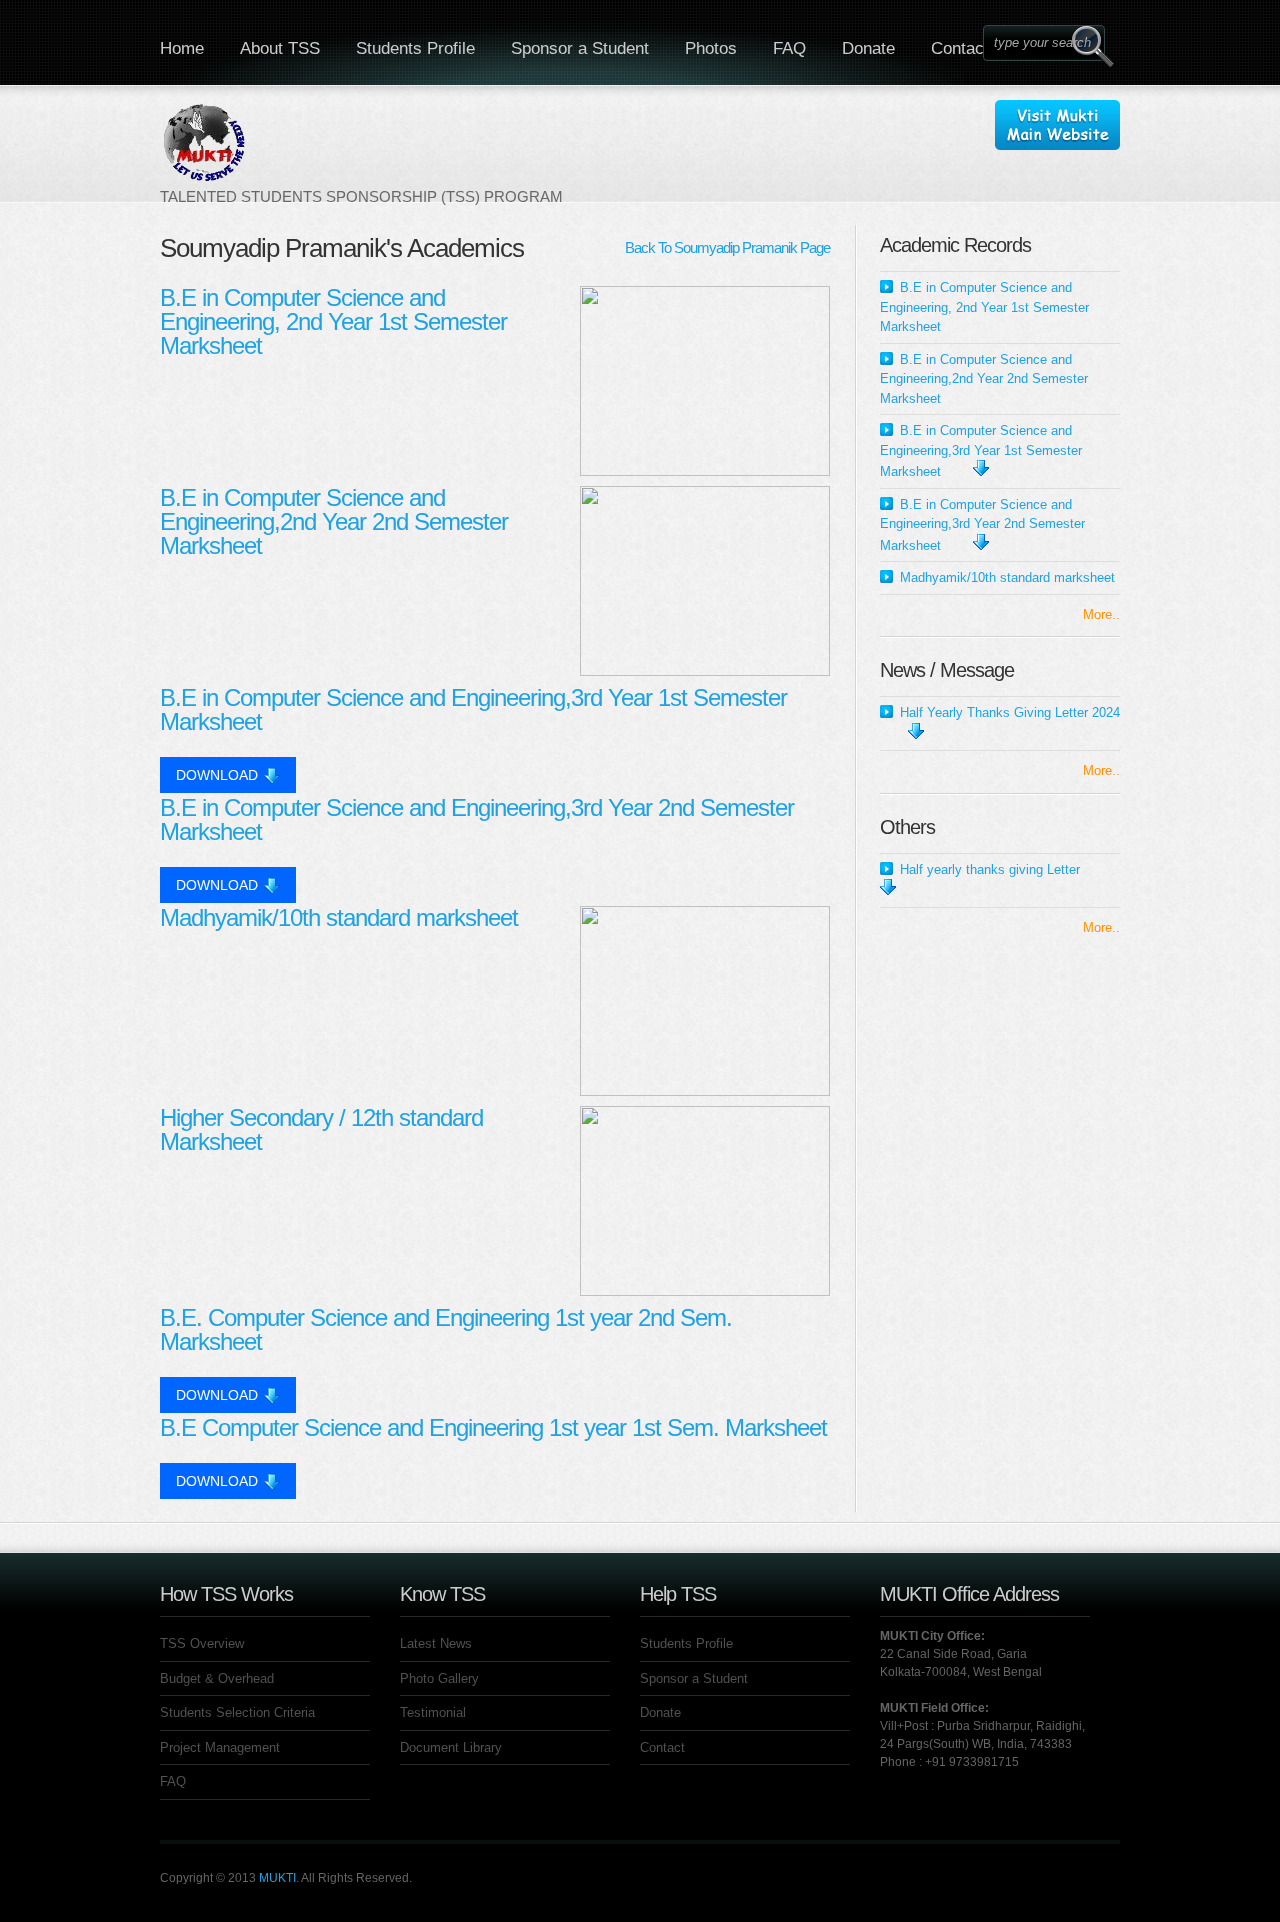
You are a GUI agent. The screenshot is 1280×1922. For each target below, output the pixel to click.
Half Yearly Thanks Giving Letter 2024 (1010, 712)
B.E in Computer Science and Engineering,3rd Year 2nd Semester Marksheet (477, 819)
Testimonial (433, 1712)
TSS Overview (202, 1643)
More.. (1101, 614)
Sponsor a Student (580, 48)
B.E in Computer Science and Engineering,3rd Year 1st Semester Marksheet (473, 709)
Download (217, 775)
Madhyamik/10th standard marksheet (339, 917)
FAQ (789, 48)
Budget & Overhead (217, 1678)
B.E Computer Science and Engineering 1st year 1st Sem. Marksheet (493, 1427)
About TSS (280, 48)
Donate (868, 48)
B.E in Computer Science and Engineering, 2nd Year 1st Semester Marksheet (333, 321)
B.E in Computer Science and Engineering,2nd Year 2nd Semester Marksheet (334, 521)
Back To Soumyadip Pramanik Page (727, 247)
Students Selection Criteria (237, 1712)
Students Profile (415, 48)
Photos (711, 48)
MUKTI (277, 1878)
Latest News (436, 1643)
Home (182, 48)
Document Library (451, 1747)
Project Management (220, 1747)
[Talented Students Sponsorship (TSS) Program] (361, 153)
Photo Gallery (439, 1678)
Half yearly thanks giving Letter (990, 869)
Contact (960, 48)
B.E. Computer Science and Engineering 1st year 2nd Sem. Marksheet (446, 1329)
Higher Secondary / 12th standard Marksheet (321, 1129)
